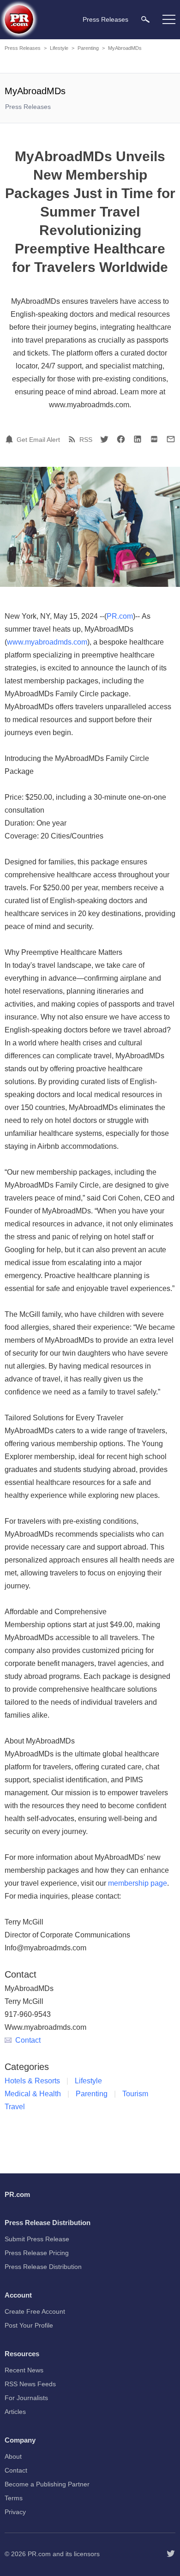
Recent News (24, 2370)
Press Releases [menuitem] (105, 19)
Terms (14, 2498)
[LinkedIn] (138, 439)
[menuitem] (145, 19)
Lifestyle (59, 48)
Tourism (135, 2094)
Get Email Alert (38, 440)
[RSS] (73, 439)
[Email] (171, 439)
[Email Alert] (11, 439)
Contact (28, 2040)
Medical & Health (33, 2094)
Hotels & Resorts (32, 2081)
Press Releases (23, 48)
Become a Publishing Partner (47, 2484)
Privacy (15, 2512)
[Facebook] (121, 439)
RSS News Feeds (30, 2384)
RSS (86, 440)
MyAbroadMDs (125, 48)
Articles (15, 2412)
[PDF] (154, 439)
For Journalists (26, 2398)
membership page (138, 1883)
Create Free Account (35, 2311)
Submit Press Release (37, 2239)
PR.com (120, 616)
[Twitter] (104, 439)
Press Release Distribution (43, 2267)
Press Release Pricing (37, 2253)
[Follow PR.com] (171, 2554)
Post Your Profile (29, 2325)
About (13, 2456)
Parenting (88, 48)
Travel (15, 2107)
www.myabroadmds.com (47, 642)
